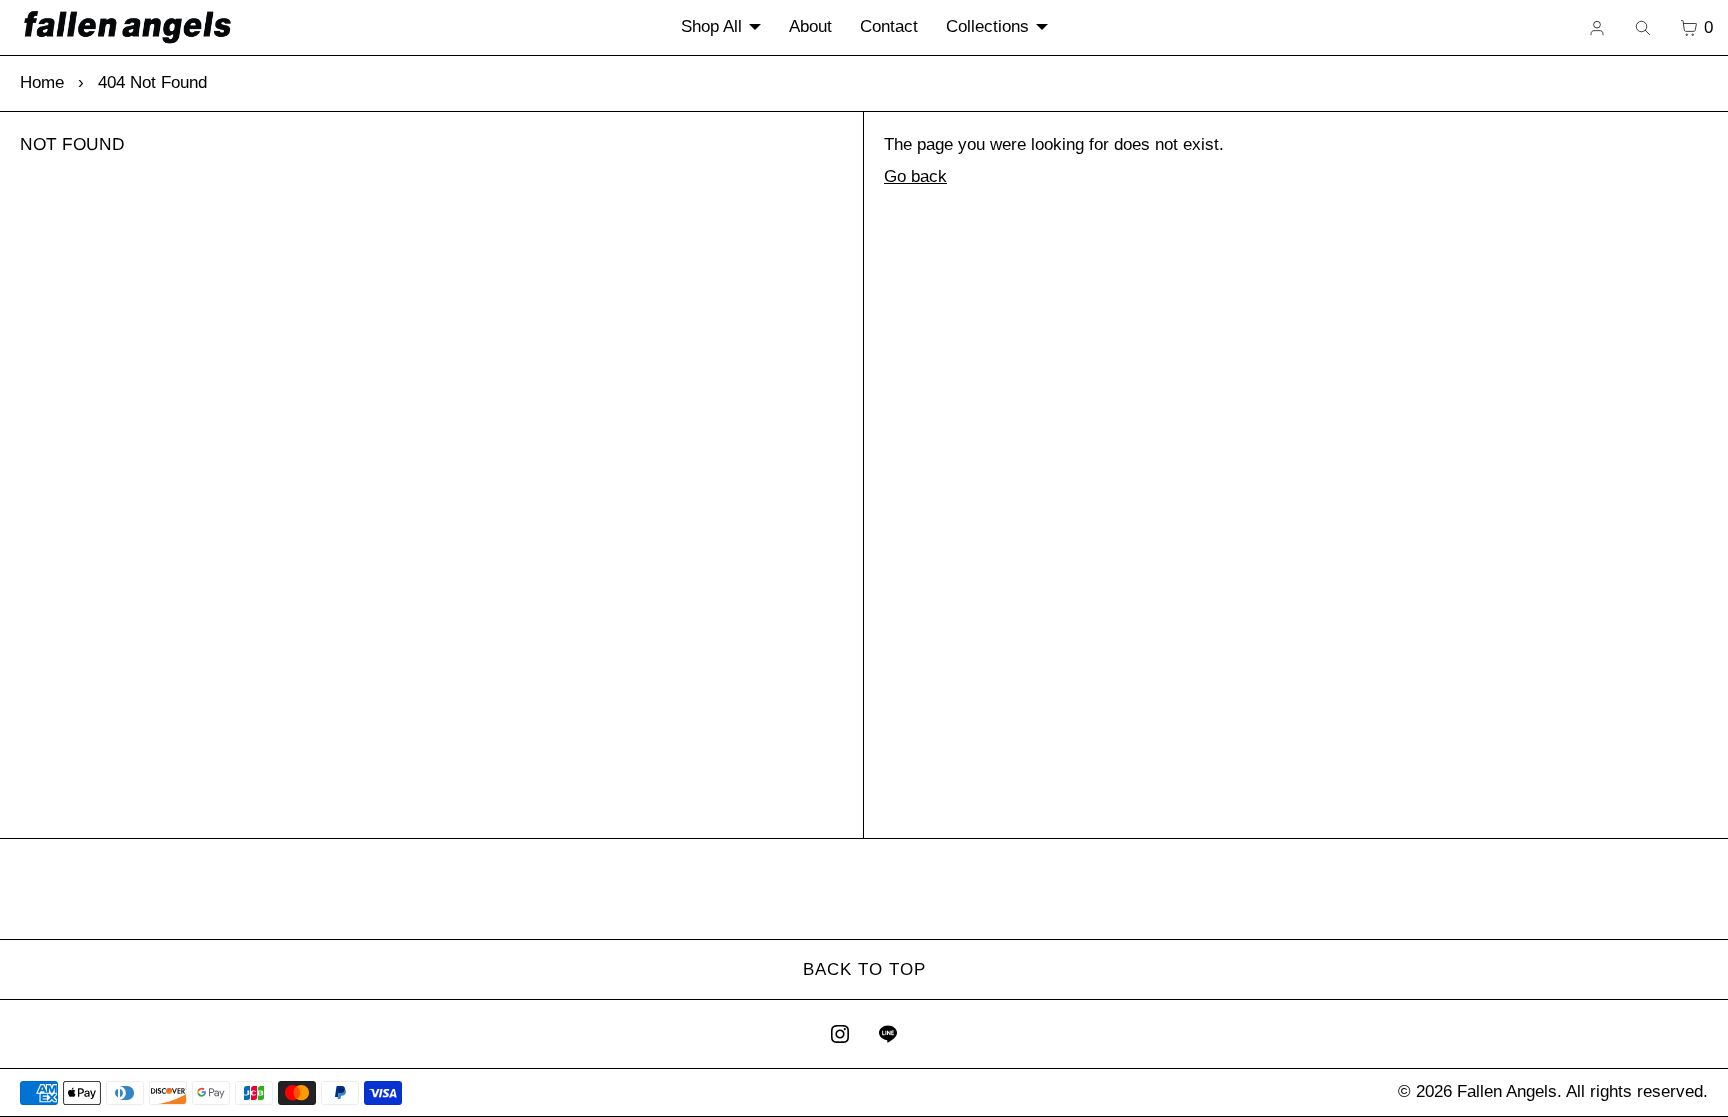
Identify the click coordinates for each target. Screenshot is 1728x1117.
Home (42, 82)
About (810, 26)
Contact (889, 26)
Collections (987, 26)
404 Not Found (152, 82)
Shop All (711, 26)
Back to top (864, 969)
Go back (915, 176)
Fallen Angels (1507, 1091)
